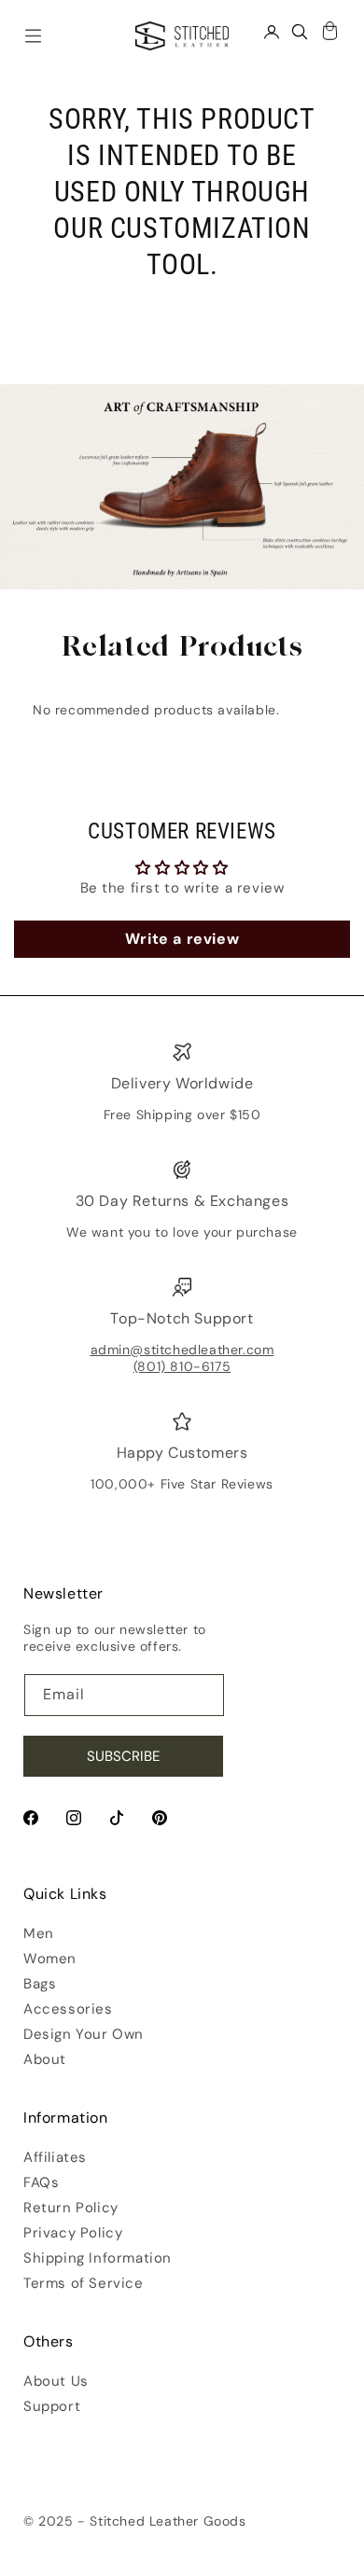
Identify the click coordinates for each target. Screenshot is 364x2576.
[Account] (272, 31)
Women (50, 1959)
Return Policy (71, 2208)
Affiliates (55, 2157)
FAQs (41, 2182)
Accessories (68, 2009)
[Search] (300, 31)
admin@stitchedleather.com (182, 1350)
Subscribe (123, 1756)
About (45, 2059)
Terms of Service (84, 2283)
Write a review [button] (182, 939)
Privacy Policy (73, 2233)
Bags (40, 1984)
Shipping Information (98, 2258)
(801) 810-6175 (182, 1366)
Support (52, 2406)
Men (39, 1933)
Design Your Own (84, 2034)
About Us (56, 2381)
